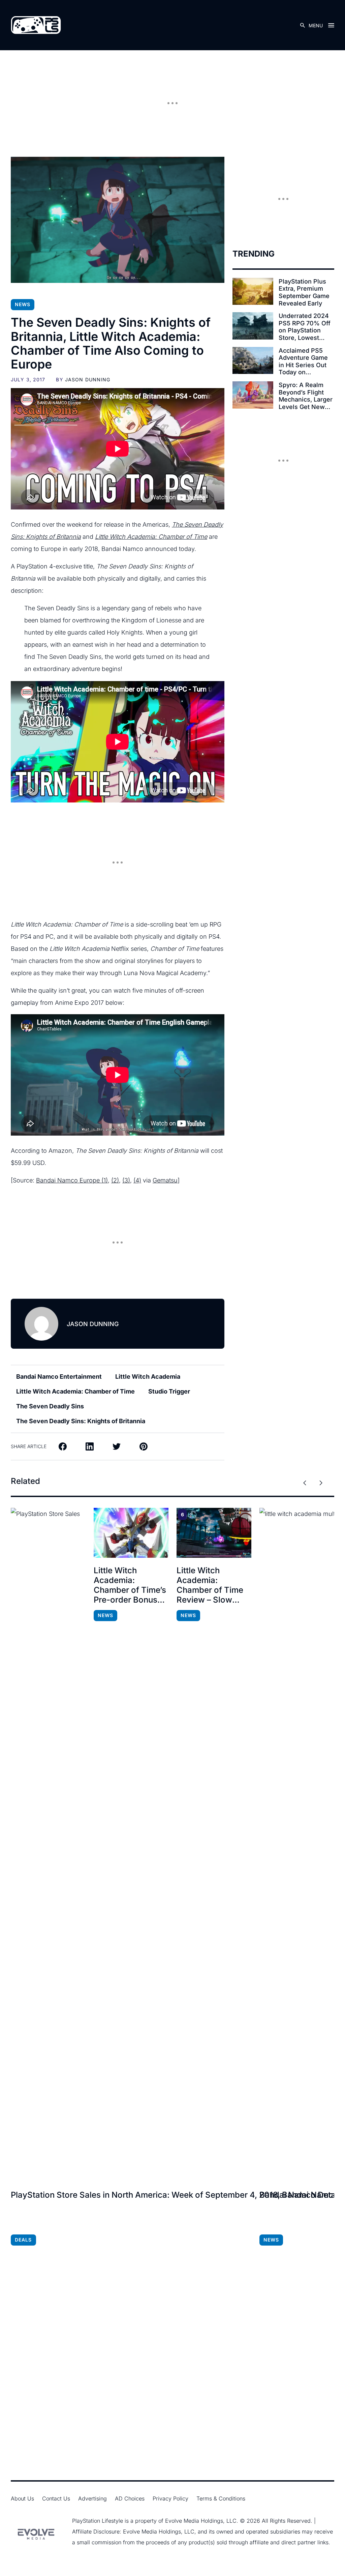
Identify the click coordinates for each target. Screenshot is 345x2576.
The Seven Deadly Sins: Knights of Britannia (81, 1421)
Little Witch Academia (148, 1377)
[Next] (321, 1483)
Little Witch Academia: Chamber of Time (75, 1391)
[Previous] (305, 1483)
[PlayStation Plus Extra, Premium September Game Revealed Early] (253, 291)
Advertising (92, 2498)
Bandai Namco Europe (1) (72, 1180)
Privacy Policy (170, 2498)
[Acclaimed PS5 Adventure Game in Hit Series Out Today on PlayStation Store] (253, 361)
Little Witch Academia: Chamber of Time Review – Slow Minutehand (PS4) (211, 1585)
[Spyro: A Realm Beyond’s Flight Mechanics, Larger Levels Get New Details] (253, 395)
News (23, 304)
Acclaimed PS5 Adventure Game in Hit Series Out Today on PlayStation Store (304, 361)
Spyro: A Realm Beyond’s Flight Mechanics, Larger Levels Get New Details (306, 396)
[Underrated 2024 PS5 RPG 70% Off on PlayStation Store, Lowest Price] (253, 326)
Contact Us (56, 2498)
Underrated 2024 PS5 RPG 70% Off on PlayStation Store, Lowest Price (305, 327)
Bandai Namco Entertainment (59, 1377)
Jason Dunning (88, 379)
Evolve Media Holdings (194, 2521)
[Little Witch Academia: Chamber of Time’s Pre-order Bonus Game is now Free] (131, 1533)
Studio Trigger (169, 1391)
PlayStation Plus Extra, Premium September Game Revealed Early (304, 292)
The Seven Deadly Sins (50, 1406)
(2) (115, 1180)
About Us (22, 2498)
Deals (23, 2240)
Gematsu (165, 1180)
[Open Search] (303, 25)
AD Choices (130, 2498)
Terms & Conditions (221, 2498)
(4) (137, 1180)
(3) (126, 1180)
